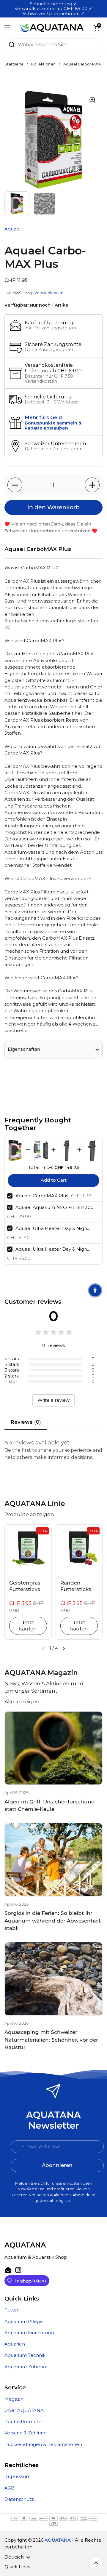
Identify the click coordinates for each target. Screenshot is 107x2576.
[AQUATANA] (52, 28)
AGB (10, 2488)
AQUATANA (58, 2540)
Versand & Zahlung (26, 2433)
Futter (12, 2310)
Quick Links (17, 2567)
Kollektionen (43, 64)
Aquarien (15, 2344)
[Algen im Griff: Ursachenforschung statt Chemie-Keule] (53, 1748)
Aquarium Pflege (24, 2322)
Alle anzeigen (22, 1702)
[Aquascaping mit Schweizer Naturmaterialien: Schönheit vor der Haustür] (53, 1979)
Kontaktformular (23, 2422)
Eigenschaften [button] (24, 1049)
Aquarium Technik (25, 2355)
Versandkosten (49, 293)
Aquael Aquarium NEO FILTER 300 (55, 1207)
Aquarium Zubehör (26, 2367)
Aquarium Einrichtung (29, 2333)
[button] (97, 28)
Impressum (18, 2476)
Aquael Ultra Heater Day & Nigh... (53, 1228)
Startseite (14, 64)
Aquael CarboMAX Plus (42, 1196)
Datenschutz (19, 2499)
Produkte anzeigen (29, 1514)
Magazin (14, 2399)
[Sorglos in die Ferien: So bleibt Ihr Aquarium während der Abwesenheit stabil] (53, 1860)
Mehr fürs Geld (43, 417)
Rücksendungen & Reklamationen (43, 2444)
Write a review (53, 1400)
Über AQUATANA (24, 2410)
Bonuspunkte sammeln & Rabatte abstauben (53, 426)
